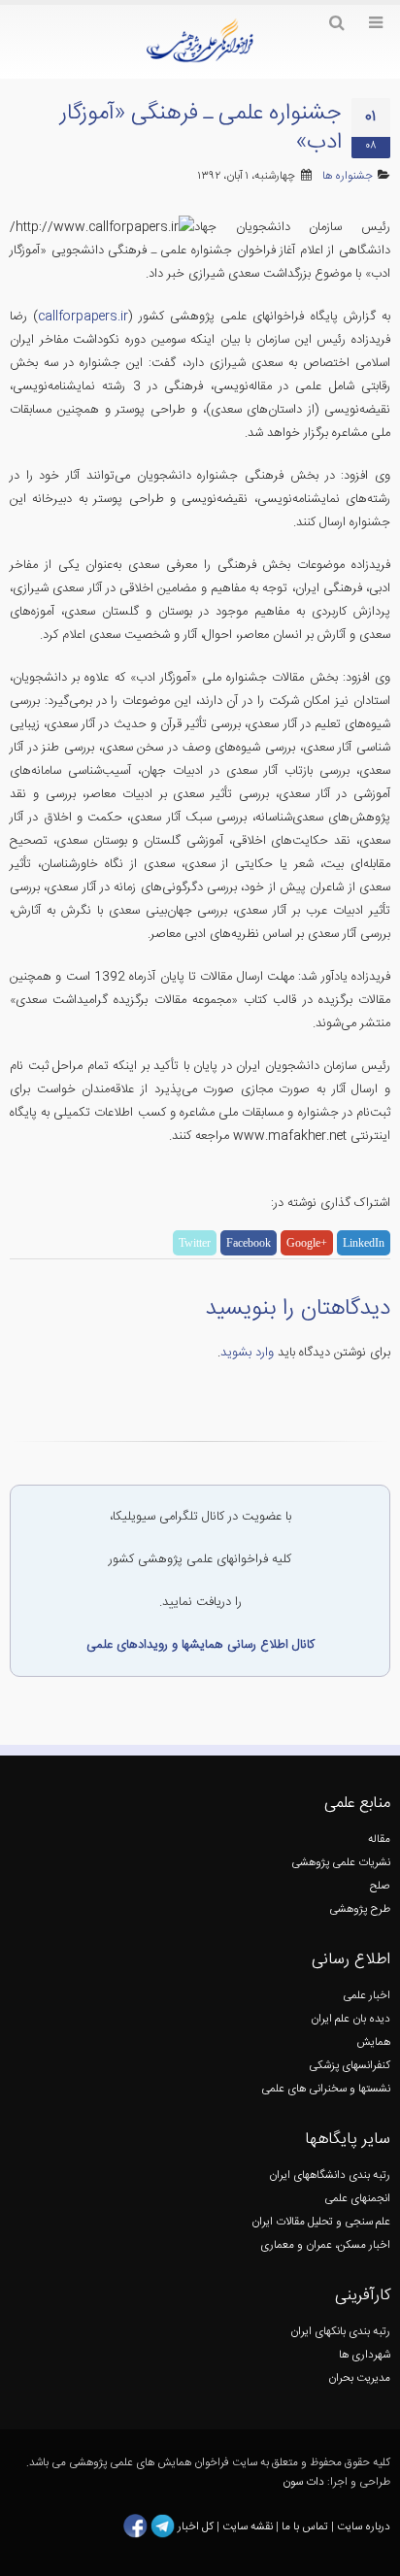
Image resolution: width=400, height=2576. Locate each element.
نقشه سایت (249, 2527)
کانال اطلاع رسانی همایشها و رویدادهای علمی (200, 1645)
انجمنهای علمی (357, 2199)
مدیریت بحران (359, 2378)
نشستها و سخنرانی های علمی (326, 2089)
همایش (373, 2042)
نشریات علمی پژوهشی (341, 1863)
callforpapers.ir (83, 317)
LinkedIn (364, 1243)
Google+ (307, 1243)
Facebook (249, 1243)
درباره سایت (364, 2527)
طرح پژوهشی (360, 1909)
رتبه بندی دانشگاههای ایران (330, 2175)
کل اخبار (196, 2527)
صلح (380, 1886)
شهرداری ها (365, 2355)
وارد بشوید (247, 1353)
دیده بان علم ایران (350, 2019)
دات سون (303, 2482)
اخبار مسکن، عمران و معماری (325, 2245)
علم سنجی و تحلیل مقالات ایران (321, 2222)
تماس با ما (303, 2527)
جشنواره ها (348, 176)
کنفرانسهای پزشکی (350, 2066)
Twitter (195, 1243)
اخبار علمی (367, 1996)
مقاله (379, 1840)
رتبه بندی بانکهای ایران (340, 2332)
